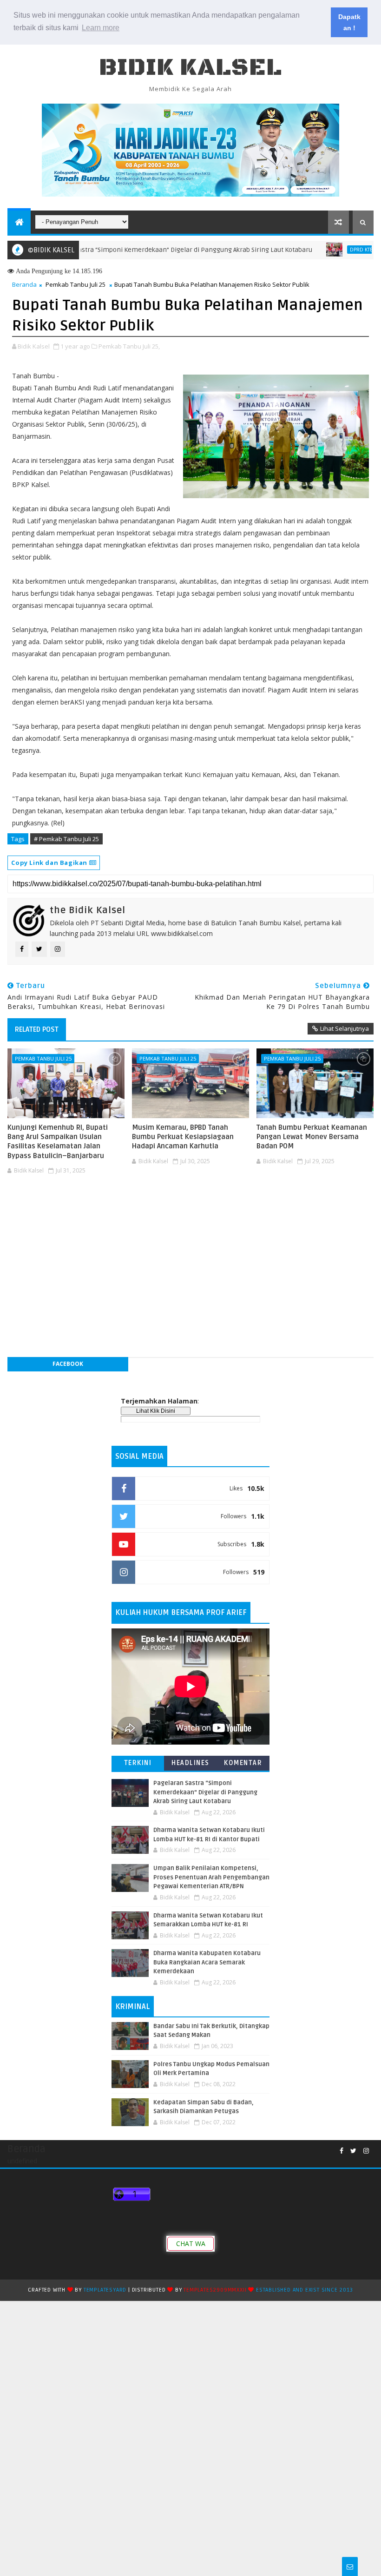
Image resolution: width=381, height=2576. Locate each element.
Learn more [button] (101, 28)
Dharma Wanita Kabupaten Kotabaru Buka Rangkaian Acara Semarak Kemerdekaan (207, 1962)
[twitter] (353, 2151)
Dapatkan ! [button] (349, 22)
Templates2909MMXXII (215, 2290)
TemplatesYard (105, 2290)
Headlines (190, 1763)
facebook (68, 1364)
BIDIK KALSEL (190, 68)
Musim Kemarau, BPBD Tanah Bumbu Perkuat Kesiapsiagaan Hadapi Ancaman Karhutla (183, 1137)
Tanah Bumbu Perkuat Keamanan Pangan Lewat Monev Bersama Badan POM (312, 1137)
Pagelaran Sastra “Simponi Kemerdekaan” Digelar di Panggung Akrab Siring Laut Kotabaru (138, 250)
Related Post (37, 1029)
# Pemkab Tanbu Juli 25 (66, 839)
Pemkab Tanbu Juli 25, (129, 346)
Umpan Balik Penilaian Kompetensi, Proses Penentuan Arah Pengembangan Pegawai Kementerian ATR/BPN (211, 1877)
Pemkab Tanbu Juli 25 (76, 284)
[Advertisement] (190, 1206)
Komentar (243, 1763)
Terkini (138, 1763)
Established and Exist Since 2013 (305, 2290)
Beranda (24, 284)
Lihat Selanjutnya (345, 1028)
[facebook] (342, 2151)
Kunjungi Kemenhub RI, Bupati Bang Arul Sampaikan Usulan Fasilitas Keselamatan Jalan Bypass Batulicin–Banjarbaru (58, 1142)
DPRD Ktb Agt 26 (330, 250)
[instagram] (366, 2151)
